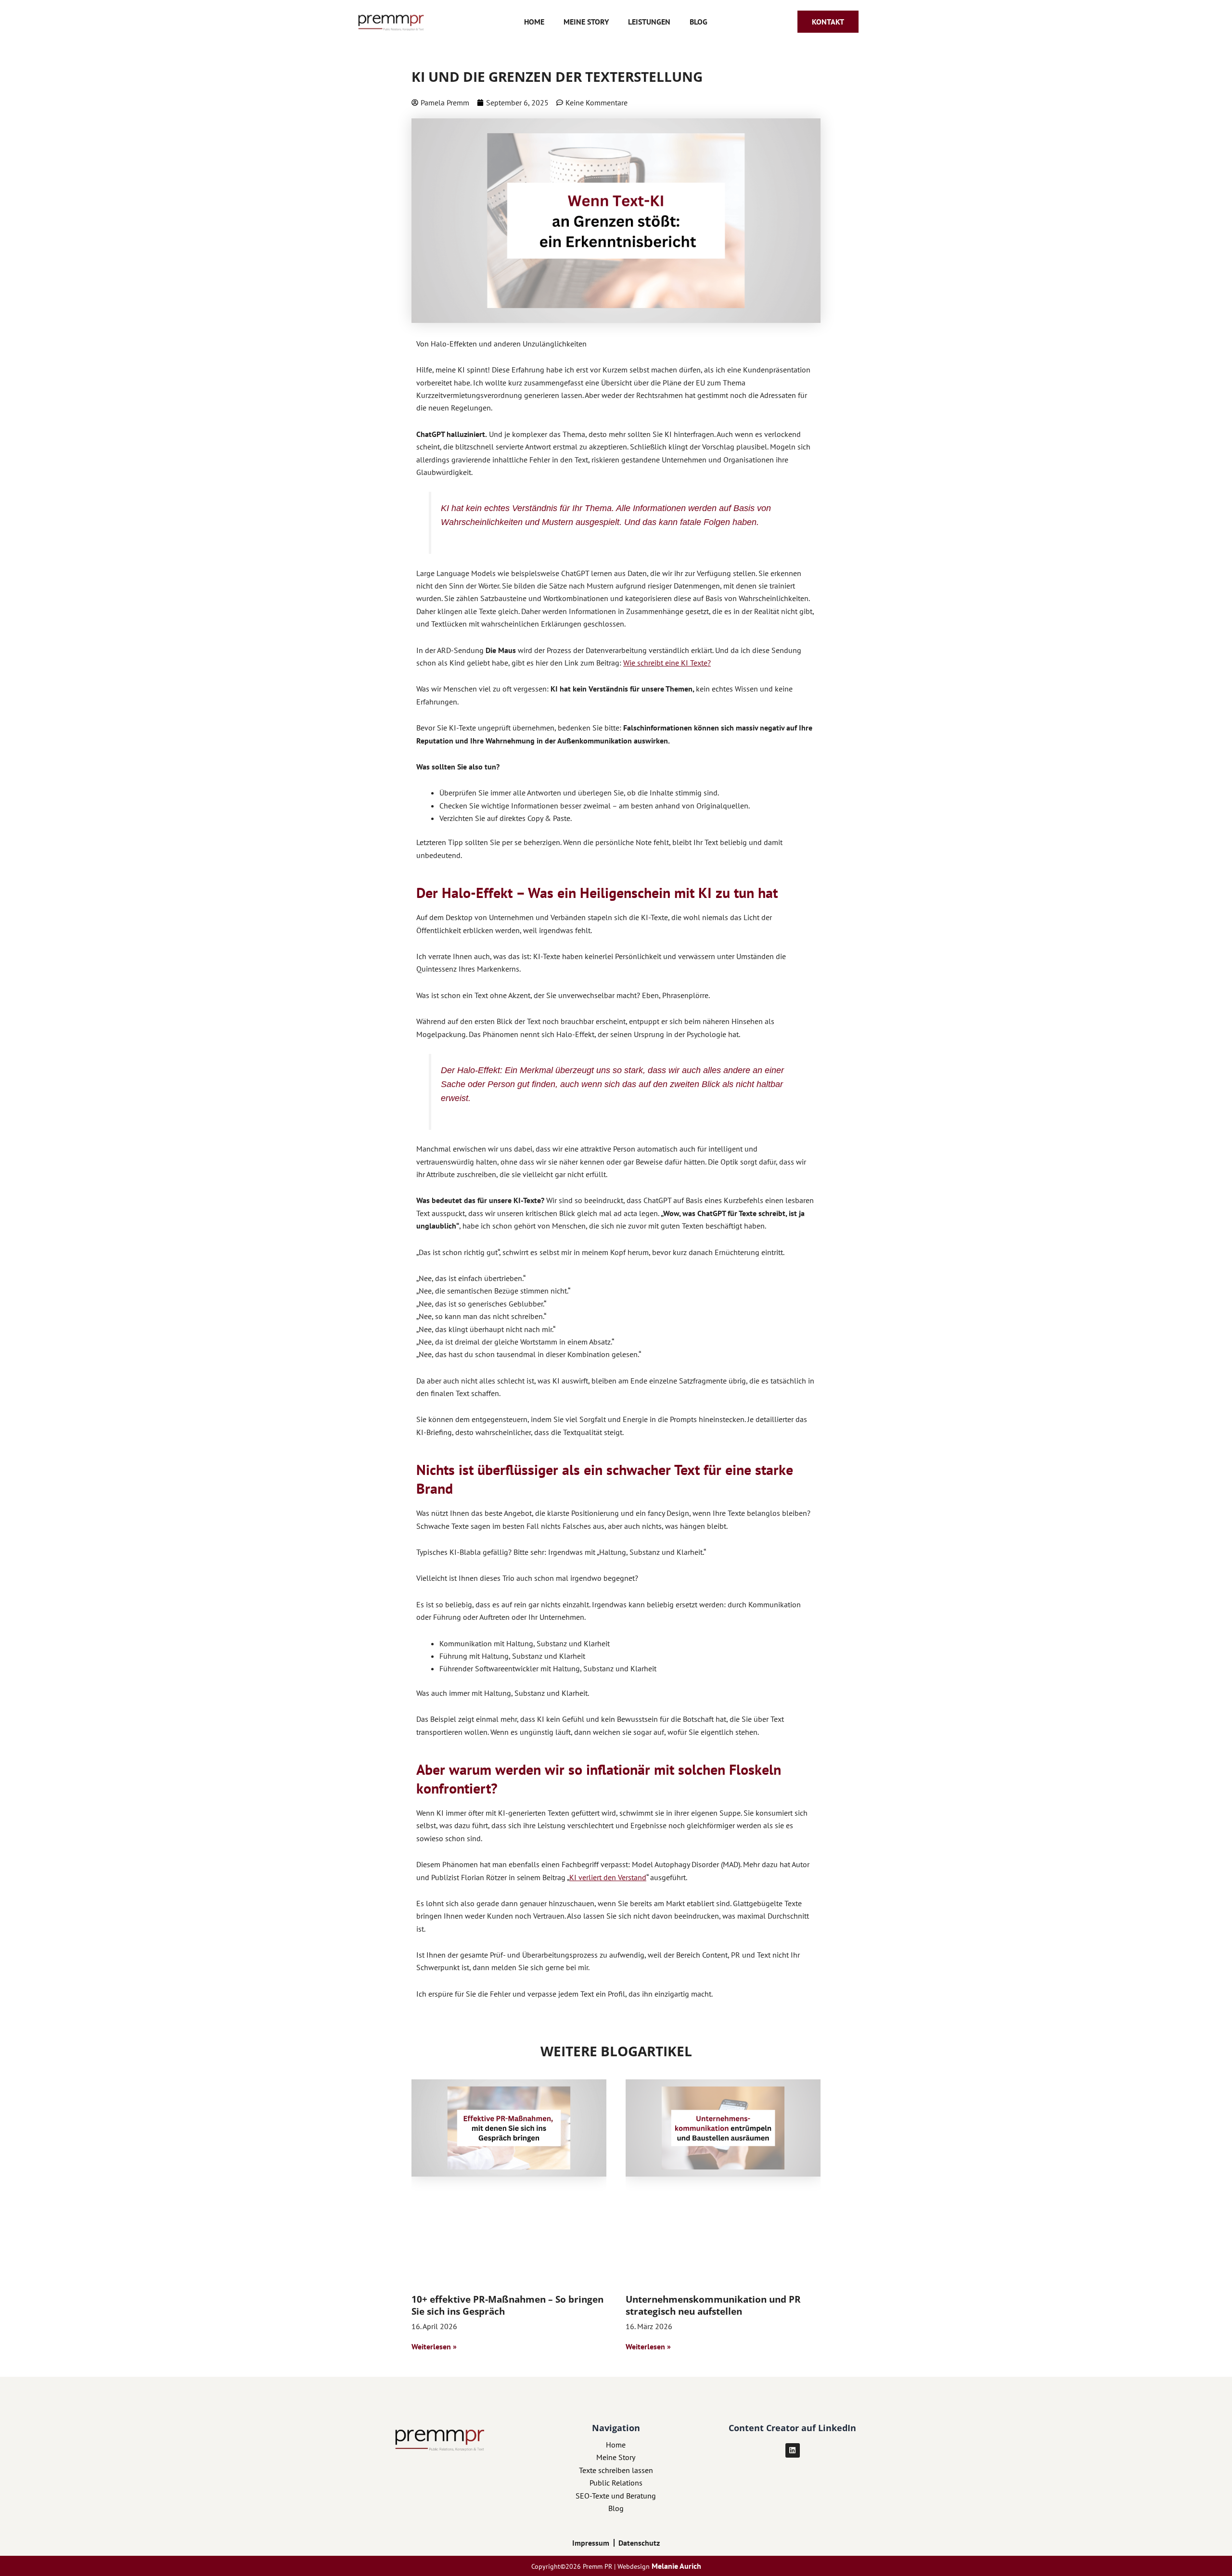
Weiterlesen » (434, 2346)
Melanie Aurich (676, 2566)
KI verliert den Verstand (608, 1877)
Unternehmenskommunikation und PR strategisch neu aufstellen (713, 2305)
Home (534, 22)
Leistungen (649, 22)
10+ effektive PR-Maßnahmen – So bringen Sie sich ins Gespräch (507, 2305)
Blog (699, 22)
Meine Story (586, 22)
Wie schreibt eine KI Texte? (667, 663)
